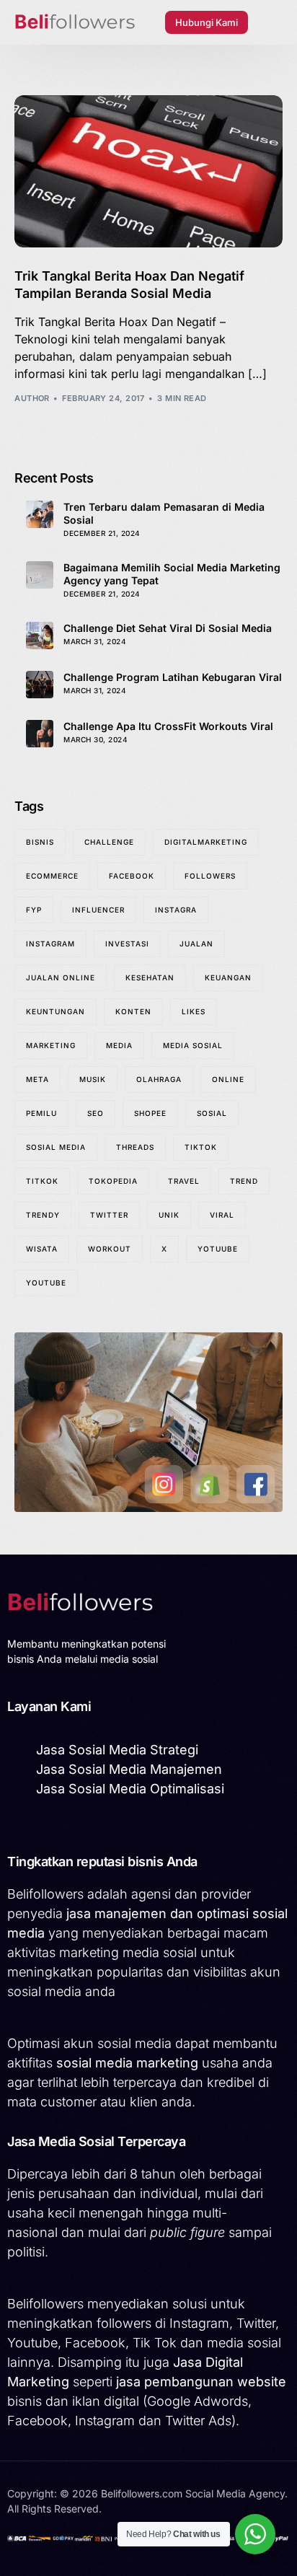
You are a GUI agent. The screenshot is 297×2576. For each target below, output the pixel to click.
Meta (37, 1079)
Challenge (109, 842)
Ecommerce (52, 876)
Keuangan (228, 977)
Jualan (196, 944)
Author (32, 398)
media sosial (193, 1045)
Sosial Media (56, 1147)
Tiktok (201, 1147)
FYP (34, 910)
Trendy (43, 1215)
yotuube (218, 1249)
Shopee (150, 1113)
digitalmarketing (206, 842)
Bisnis (40, 842)
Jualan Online (61, 977)
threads (135, 1147)
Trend (244, 1181)
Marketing (51, 1045)
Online (228, 1079)
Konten (133, 1011)
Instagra (176, 910)
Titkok (42, 1181)
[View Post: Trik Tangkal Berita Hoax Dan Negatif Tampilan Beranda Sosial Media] (148, 172)
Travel (184, 1181)
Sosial (212, 1113)
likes (194, 1011)
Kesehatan (150, 977)
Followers (210, 876)
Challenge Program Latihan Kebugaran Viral (173, 677)
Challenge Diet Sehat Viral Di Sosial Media (168, 628)
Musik (93, 1079)
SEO (96, 1113)
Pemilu (41, 1113)
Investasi (127, 944)
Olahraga (159, 1079)
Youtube (46, 1283)
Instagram (50, 944)
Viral (222, 1215)
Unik (169, 1215)
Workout (110, 1249)
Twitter (109, 1215)
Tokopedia (113, 1181)
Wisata (42, 1249)
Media (119, 1045)
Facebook (132, 876)
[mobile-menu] (272, 22)
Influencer (98, 910)
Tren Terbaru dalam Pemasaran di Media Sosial (164, 513)
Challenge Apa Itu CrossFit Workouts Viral (168, 726)
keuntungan (56, 1011)
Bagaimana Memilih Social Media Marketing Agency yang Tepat (172, 574)
